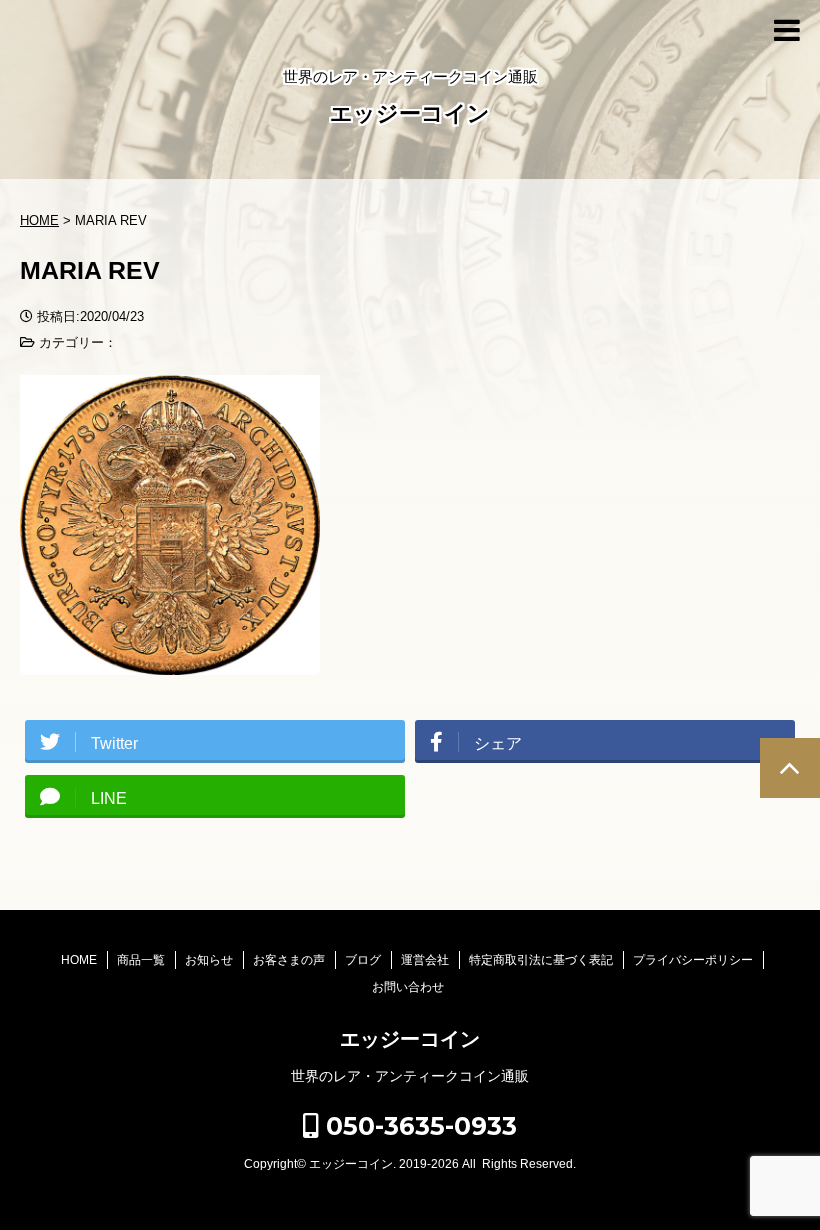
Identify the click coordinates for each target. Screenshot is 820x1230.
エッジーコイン (410, 113)
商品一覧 (141, 960)
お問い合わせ (408, 987)
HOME (79, 960)
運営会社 (425, 960)
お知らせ (209, 960)
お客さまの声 (289, 960)
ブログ (363, 960)
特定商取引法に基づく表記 (541, 960)
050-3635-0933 (418, 1126)
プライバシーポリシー (693, 960)
